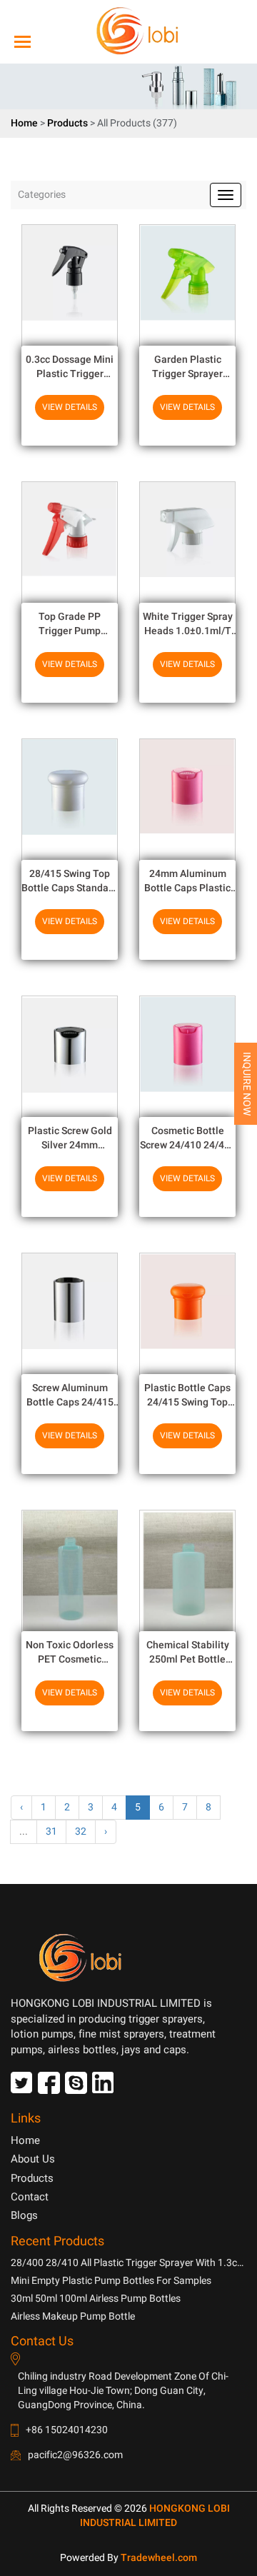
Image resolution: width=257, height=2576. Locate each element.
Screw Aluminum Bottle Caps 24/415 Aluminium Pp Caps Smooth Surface (70, 1395)
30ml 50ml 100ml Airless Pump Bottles (96, 2299)
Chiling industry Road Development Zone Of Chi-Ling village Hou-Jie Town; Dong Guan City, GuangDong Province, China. (123, 2391)
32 (81, 1831)
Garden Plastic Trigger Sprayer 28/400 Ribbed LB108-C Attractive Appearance (187, 367)
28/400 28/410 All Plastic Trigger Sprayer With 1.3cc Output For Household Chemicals (126, 2263)
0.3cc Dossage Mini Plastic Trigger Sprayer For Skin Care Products (70, 367)
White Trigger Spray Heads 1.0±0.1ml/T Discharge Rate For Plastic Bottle (188, 624)
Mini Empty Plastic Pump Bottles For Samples (111, 2281)
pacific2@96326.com (75, 2455)
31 (51, 1831)
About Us (33, 2159)
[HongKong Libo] (123, 31)
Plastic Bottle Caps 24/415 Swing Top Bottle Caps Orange (188, 1395)
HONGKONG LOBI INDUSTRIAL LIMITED (155, 2516)
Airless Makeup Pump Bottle (73, 2316)
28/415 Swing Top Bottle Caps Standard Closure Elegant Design (70, 881)
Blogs (24, 2215)
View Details (70, 407)
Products (67, 123)
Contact (30, 2197)
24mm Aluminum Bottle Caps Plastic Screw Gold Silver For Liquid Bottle (188, 881)
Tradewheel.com (159, 2558)
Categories (42, 195)
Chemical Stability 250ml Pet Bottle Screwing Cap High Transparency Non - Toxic (187, 1652)
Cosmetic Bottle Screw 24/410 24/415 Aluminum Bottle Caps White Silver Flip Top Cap (188, 1138)
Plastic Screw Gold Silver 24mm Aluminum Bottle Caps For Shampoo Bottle (70, 1138)
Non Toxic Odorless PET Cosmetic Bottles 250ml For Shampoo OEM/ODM (70, 1652)
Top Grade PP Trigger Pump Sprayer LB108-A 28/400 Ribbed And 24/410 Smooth (70, 624)
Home (24, 123)
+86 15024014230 (67, 2430)
